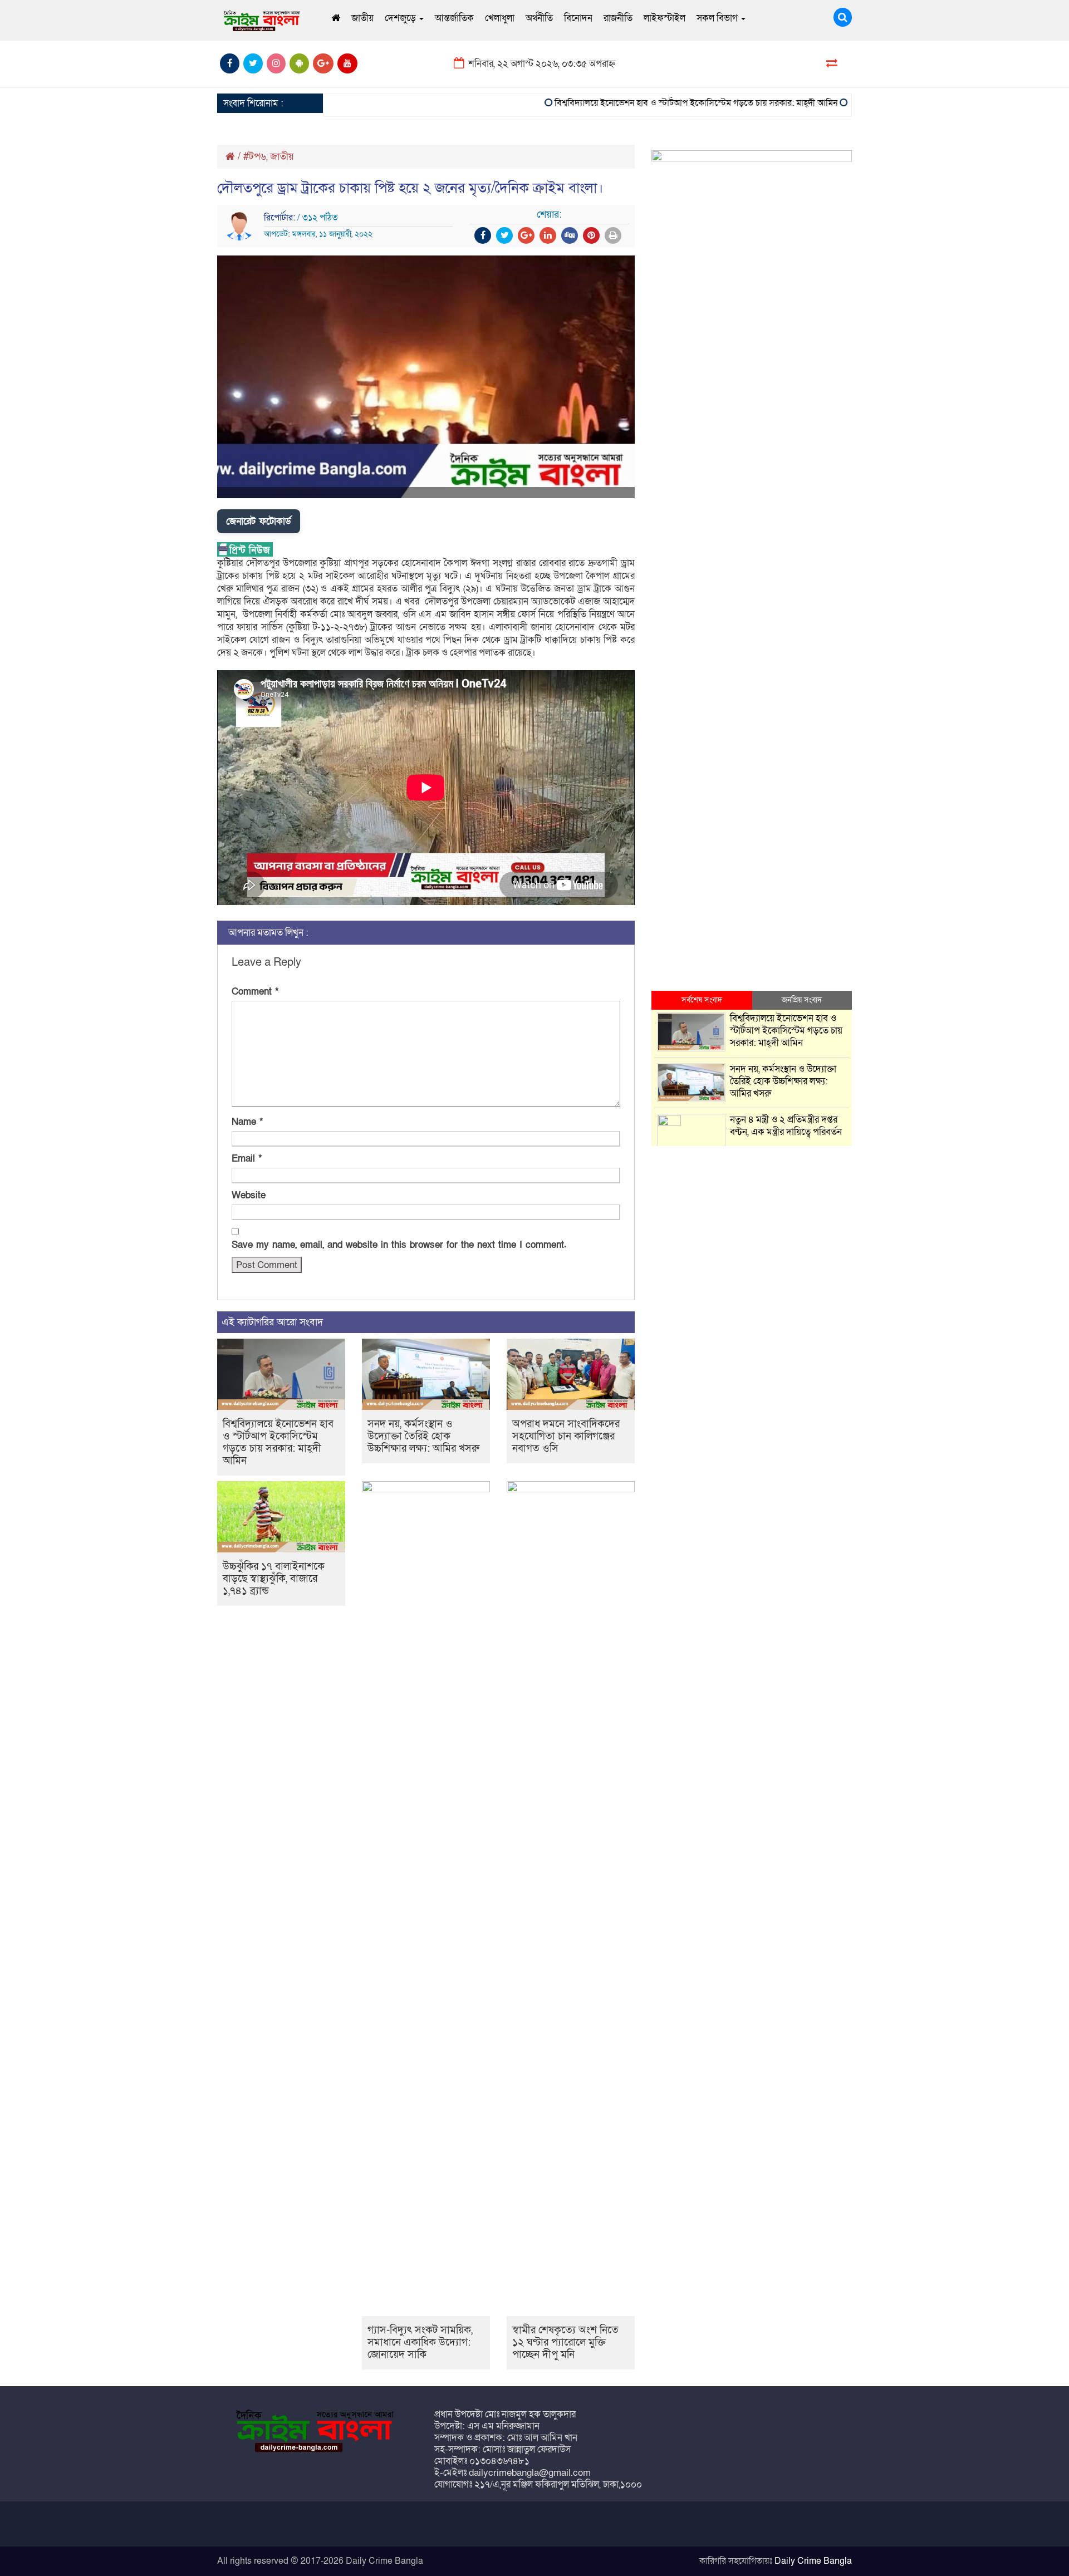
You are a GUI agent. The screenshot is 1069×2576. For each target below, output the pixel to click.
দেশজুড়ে (401, 18)
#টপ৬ (255, 157)
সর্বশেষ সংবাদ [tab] (702, 1000)
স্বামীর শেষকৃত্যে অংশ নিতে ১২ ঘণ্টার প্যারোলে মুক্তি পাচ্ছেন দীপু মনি (565, 2343)
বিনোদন (578, 18)
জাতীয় (362, 18)
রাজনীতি (618, 18)
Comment (255, 992)
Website (249, 1195)
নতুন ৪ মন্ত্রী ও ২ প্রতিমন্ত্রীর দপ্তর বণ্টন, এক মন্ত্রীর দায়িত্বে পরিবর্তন (786, 1126)
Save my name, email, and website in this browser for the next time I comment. (399, 1245)
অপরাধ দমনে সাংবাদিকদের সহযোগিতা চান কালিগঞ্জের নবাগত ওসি (566, 1436)
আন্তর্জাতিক (454, 18)
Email (247, 1159)
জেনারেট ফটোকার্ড (259, 521)
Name (247, 1122)
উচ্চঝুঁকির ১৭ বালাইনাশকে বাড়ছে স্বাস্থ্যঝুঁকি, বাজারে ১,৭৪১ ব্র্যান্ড (274, 1579)
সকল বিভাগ (718, 18)
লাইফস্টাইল (665, 18)
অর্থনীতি (539, 18)
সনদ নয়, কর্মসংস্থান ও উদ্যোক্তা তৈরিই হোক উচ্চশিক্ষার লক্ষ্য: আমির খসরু (423, 1436)
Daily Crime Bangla (813, 2561)
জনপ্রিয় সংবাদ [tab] (802, 1000)
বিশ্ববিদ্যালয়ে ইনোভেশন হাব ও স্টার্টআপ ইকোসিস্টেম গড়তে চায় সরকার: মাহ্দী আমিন (654, 103)
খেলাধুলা (500, 18)
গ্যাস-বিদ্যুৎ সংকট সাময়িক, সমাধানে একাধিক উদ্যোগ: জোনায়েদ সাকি (420, 2343)
